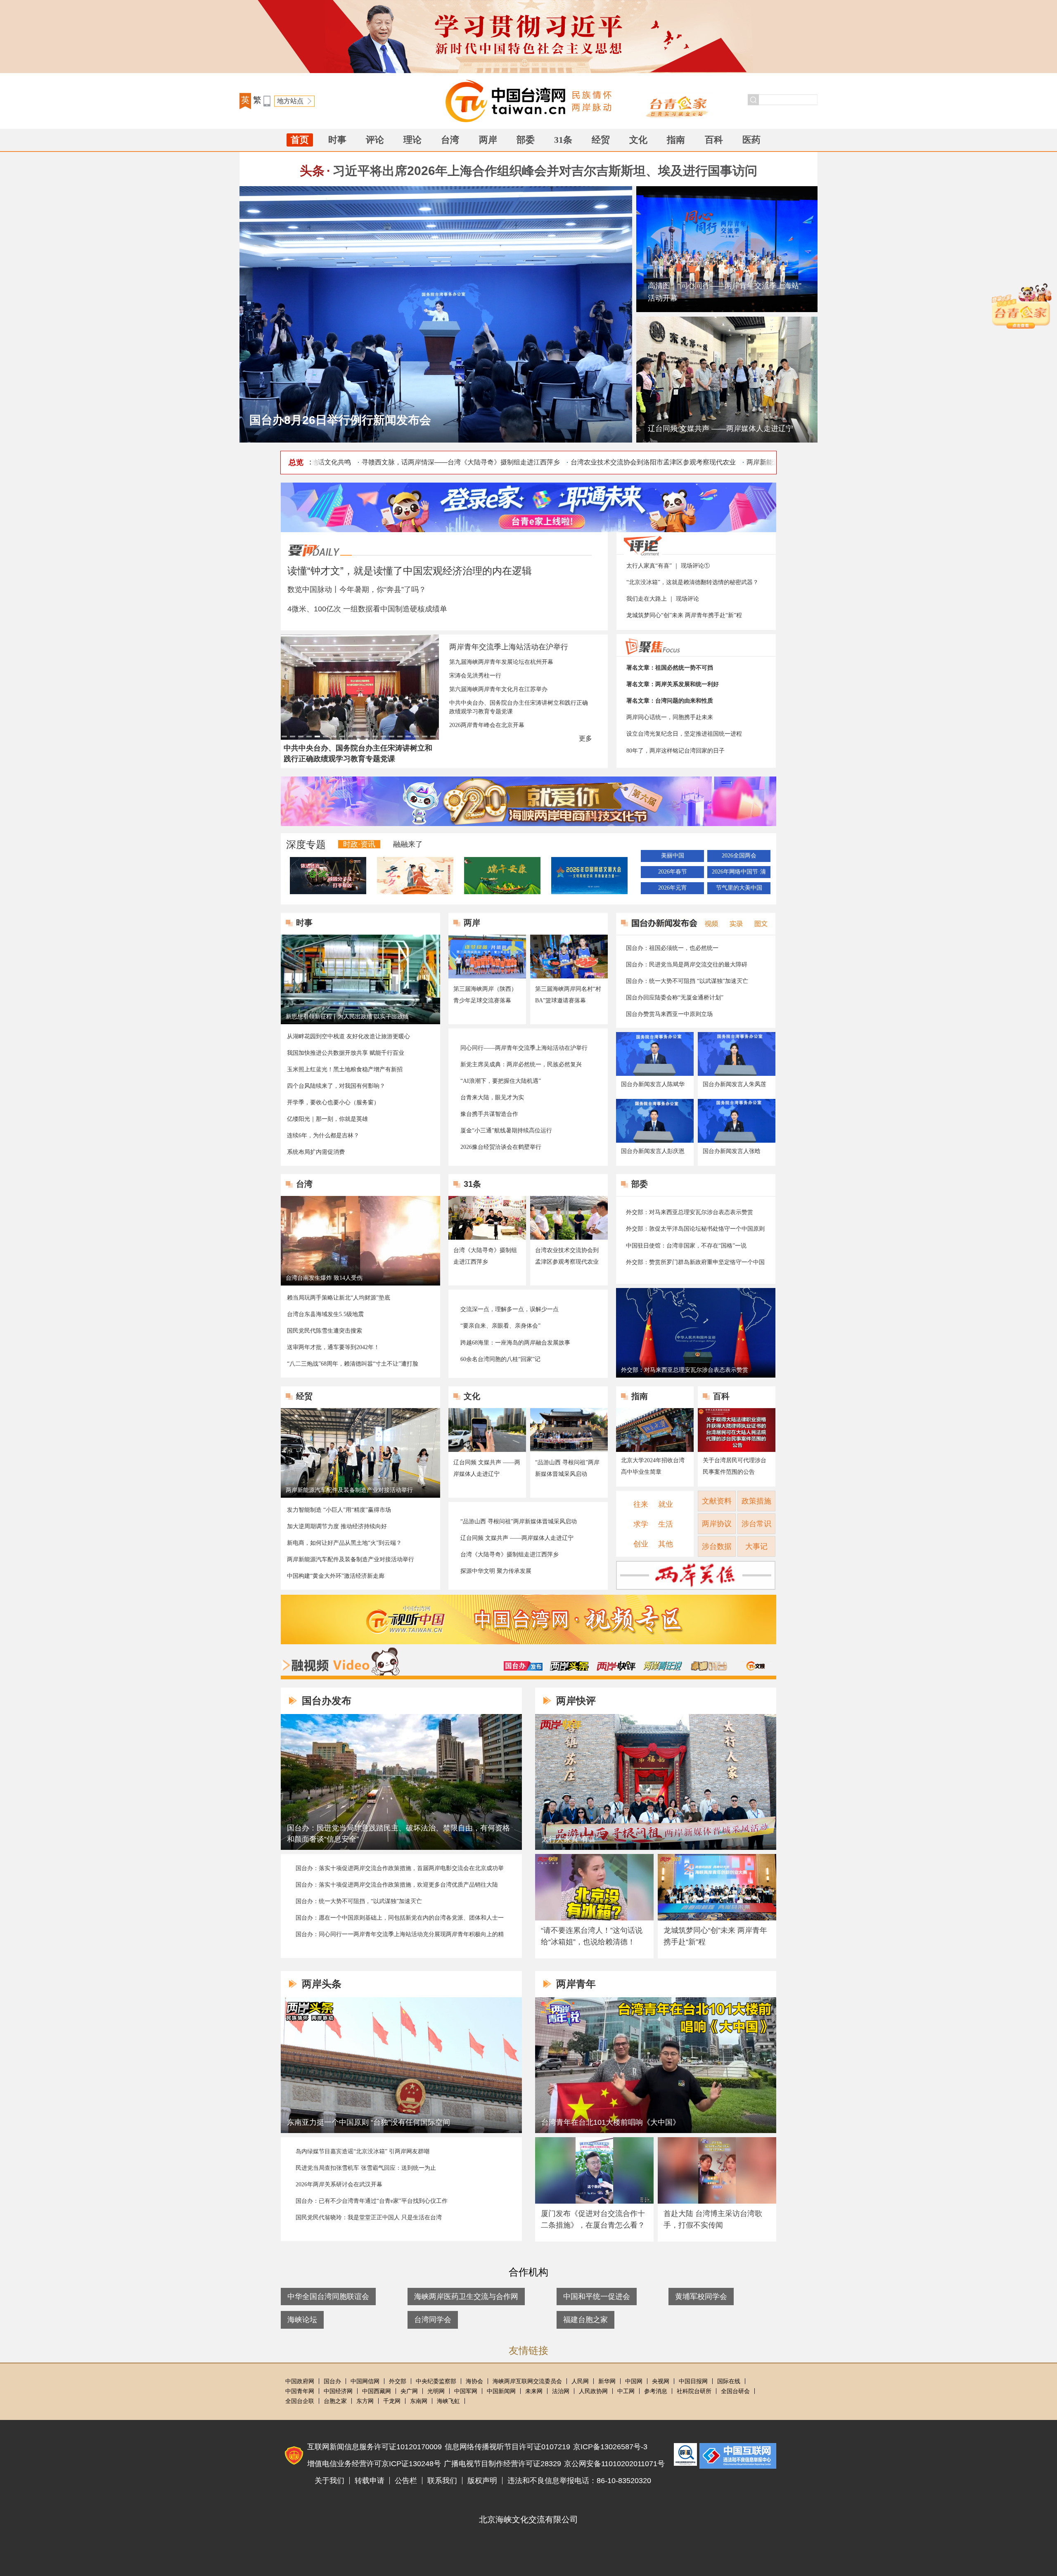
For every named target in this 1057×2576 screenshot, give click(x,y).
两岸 (488, 140)
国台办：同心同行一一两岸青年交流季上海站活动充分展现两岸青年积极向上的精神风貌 (400, 1935)
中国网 (634, 2381)
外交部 (398, 2381)
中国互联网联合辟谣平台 (685, 2454)
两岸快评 (616, 1666)
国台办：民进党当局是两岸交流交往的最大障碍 (687, 965)
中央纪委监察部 (436, 2381)
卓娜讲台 (709, 1666)
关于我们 (329, 2481)
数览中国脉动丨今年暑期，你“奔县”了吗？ (357, 590)
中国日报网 (693, 2381)
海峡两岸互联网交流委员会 (527, 2381)
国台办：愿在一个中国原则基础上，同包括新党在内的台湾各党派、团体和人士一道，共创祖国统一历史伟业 (400, 1918)
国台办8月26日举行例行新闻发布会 (340, 420)
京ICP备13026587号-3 (610, 2447)
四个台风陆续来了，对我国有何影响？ (336, 1086)
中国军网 (466, 2391)
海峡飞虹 (448, 2401)
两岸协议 (717, 1524)
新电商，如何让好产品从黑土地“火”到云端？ (344, 1543)
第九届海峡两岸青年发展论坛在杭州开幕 (501, 662)
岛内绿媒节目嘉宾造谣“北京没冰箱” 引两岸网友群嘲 (363, 2151)
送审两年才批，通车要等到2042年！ (333, 1347)
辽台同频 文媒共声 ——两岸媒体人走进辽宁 (720, 429)
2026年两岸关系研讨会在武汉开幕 (339, 2184)
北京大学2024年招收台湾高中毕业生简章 (653, 1466)
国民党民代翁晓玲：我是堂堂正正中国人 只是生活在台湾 (369, 2217)
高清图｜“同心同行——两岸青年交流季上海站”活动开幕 (725, 292)
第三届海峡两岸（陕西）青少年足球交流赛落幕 (485, 995)
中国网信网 (365, 2381)
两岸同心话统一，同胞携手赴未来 (670, 717)
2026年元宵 (673, 888)
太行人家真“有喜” (570, 1839)
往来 (641, 1504)
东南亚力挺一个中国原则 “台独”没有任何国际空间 (369, 2122)
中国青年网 (300, 2391)
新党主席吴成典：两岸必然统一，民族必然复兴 (521, 1064)
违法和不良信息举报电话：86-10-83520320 (579, 2481)
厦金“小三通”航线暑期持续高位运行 (506, 1131)
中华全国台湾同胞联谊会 (328, 2297)
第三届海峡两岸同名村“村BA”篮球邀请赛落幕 (568, 995)
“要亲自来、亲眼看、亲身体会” (500, 1326)
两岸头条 (569, 1666)
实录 (734, 923)
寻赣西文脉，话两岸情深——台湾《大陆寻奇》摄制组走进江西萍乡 (410, 462)
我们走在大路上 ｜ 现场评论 (663, 599)
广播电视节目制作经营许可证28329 (502, 2464)
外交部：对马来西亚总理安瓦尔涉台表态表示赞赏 (690, 1212)
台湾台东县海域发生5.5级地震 (325, 1314)
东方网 (365, 2401)
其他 (666, 1544)
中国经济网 (338, 2391)
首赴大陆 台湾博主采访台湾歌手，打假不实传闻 (713, 2219)
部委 (526, 140)
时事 (337, 140)
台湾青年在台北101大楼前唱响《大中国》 (611, 2122)
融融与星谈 (756, 1666)
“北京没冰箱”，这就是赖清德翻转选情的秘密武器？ (692, 582)
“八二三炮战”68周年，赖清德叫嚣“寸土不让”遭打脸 (353, 1364)
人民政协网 (593, 2391)
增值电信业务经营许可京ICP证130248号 (374, 2464)
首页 (300, 140)
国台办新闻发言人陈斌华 (653, 1084)
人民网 (580, 2381)
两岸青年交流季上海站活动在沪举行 (509, 647)
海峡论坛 (302, 2320)
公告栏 (406, 2481)
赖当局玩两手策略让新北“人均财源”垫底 (339, 1298)
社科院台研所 (694, 2391)
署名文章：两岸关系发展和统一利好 (673, 684)
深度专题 (306, 844)
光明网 (436, 2391)
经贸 (601, 140)
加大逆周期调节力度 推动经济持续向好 (337, 1526)
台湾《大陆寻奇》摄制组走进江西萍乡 (485, 1256)
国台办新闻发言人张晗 (732, 1151)
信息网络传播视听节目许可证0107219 (507, 2447)
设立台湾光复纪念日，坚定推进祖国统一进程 (684, 734)
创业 (641, 1544)
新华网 (607, 2381)
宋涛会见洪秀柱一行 (475, 676)
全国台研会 (735, 2391)
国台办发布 (523, 1666)
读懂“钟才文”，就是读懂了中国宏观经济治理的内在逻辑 (410, 571)
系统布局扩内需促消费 (316, 1152)
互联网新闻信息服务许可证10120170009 (374, 2447)
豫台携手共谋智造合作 (489, 1114)
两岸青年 (576, 1984)
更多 (585, 738)
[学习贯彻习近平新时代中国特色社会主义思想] (528, 37)
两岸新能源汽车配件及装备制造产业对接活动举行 (349, 1490)
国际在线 (729, 2381)
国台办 (332, 2381)
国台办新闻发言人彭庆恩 (653, 1151)
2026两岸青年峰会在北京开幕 (487, 725)
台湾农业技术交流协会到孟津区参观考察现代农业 (567, 1256)
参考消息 (656, 2391)
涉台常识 (756, 1524)
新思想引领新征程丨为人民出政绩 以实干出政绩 (347, 1017)
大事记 (756, 1546)
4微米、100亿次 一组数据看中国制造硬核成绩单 (367, 609)
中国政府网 (300, 2381)
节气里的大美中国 (739, 888)
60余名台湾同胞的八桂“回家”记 (500, 1359)
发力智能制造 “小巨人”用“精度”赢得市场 (339, 1510)
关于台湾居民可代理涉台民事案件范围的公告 (735, 1466)
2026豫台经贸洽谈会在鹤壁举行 (501, 1147)
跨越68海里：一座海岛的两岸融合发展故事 (515, 1343)
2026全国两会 (739, 856)
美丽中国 (673, 856)
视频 (710, 923)
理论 (412, 140)
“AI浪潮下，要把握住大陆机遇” (501, 1081)
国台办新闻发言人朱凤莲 (735, 1084)
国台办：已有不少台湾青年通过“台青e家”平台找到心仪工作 (372, 2201)
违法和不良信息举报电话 (738, 2456)
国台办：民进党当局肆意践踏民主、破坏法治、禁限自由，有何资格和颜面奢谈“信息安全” (398, 1834)
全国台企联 (300, 2401)
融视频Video (340, 1662)
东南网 (419, 2401)
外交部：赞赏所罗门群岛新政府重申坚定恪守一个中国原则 (695, 1263)
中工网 (626, 2391)
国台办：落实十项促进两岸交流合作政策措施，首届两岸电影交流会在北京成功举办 (400, 1869)
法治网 (561, 2391)
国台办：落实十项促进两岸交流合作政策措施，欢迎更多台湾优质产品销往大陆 (397, 1885)
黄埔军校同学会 (701, 2297)
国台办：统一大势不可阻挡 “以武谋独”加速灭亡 (687, 981)
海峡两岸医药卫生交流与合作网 (466, 2297)
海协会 (474, 2381)
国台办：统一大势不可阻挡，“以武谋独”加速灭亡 (359, 1901)
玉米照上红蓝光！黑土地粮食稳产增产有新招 (345, 1069)
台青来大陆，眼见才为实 (492, 1097)
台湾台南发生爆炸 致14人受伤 (324, 1278)
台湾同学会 (433, 2320)
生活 (666, 1524)
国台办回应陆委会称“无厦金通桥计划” (675, 998)
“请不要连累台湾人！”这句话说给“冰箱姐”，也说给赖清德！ (592, 1936)
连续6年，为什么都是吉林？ (323, 1135)
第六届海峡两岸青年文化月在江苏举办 (498, 689)
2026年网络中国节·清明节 (739, 873)
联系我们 (442, 2481)
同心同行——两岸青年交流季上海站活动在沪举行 (524, 1048)
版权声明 (482, 2481)
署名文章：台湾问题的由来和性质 (670, 701)
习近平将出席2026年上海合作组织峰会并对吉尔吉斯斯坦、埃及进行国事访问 (545, 171)
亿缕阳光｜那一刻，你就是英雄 (327, 1119)
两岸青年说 (663, 1666)
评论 (375, 140)
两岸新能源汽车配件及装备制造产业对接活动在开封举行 (778, 462)
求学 (641, 1524)
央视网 (661, 2381)
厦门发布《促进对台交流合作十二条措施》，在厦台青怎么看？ (593, 2219)
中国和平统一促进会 (597, 2297)
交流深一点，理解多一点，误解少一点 (510, 1309)
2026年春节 (673, 872)
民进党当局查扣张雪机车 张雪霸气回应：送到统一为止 (366, 2168)
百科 (714, 140)
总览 (296, 462)
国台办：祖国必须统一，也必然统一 (672, 948)
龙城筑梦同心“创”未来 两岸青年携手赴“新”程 (684, 615)
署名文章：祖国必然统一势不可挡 (670, 668)
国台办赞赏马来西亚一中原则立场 (669, 1014)
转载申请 (370, 2481)
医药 (751, 140)
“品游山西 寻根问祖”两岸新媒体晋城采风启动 (567, 1468)
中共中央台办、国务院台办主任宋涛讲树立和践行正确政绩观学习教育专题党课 (519, 707)
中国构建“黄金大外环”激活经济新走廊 (336, 1576)
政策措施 (756, 1501)
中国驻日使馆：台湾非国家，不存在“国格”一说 (686, 1246)
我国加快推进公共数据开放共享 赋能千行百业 (346, 1053)
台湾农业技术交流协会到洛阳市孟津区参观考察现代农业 (602, 462)
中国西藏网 (377, 2391)
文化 (638, 140)
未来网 (534, 2391)
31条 (563, 140)
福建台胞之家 (585, 2320)
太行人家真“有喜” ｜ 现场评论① (668, 566)
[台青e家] (679, 106)
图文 (758, 923)
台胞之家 (335, 2401)
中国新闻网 (501, 2391)
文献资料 (717, 1501)
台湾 (450, 140)
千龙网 (392, 2401)
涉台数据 (717, 1546)
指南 (676, 140)
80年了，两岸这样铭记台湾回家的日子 (675, 751)
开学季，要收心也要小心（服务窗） (333, 1102)
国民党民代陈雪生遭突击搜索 (325, 1331)
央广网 (409, 2391)
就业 (666, 1504)
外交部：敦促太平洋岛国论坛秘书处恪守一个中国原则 (695, 1229)
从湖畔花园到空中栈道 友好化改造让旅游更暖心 (348, 1036)
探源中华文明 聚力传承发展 (496, 1571)
